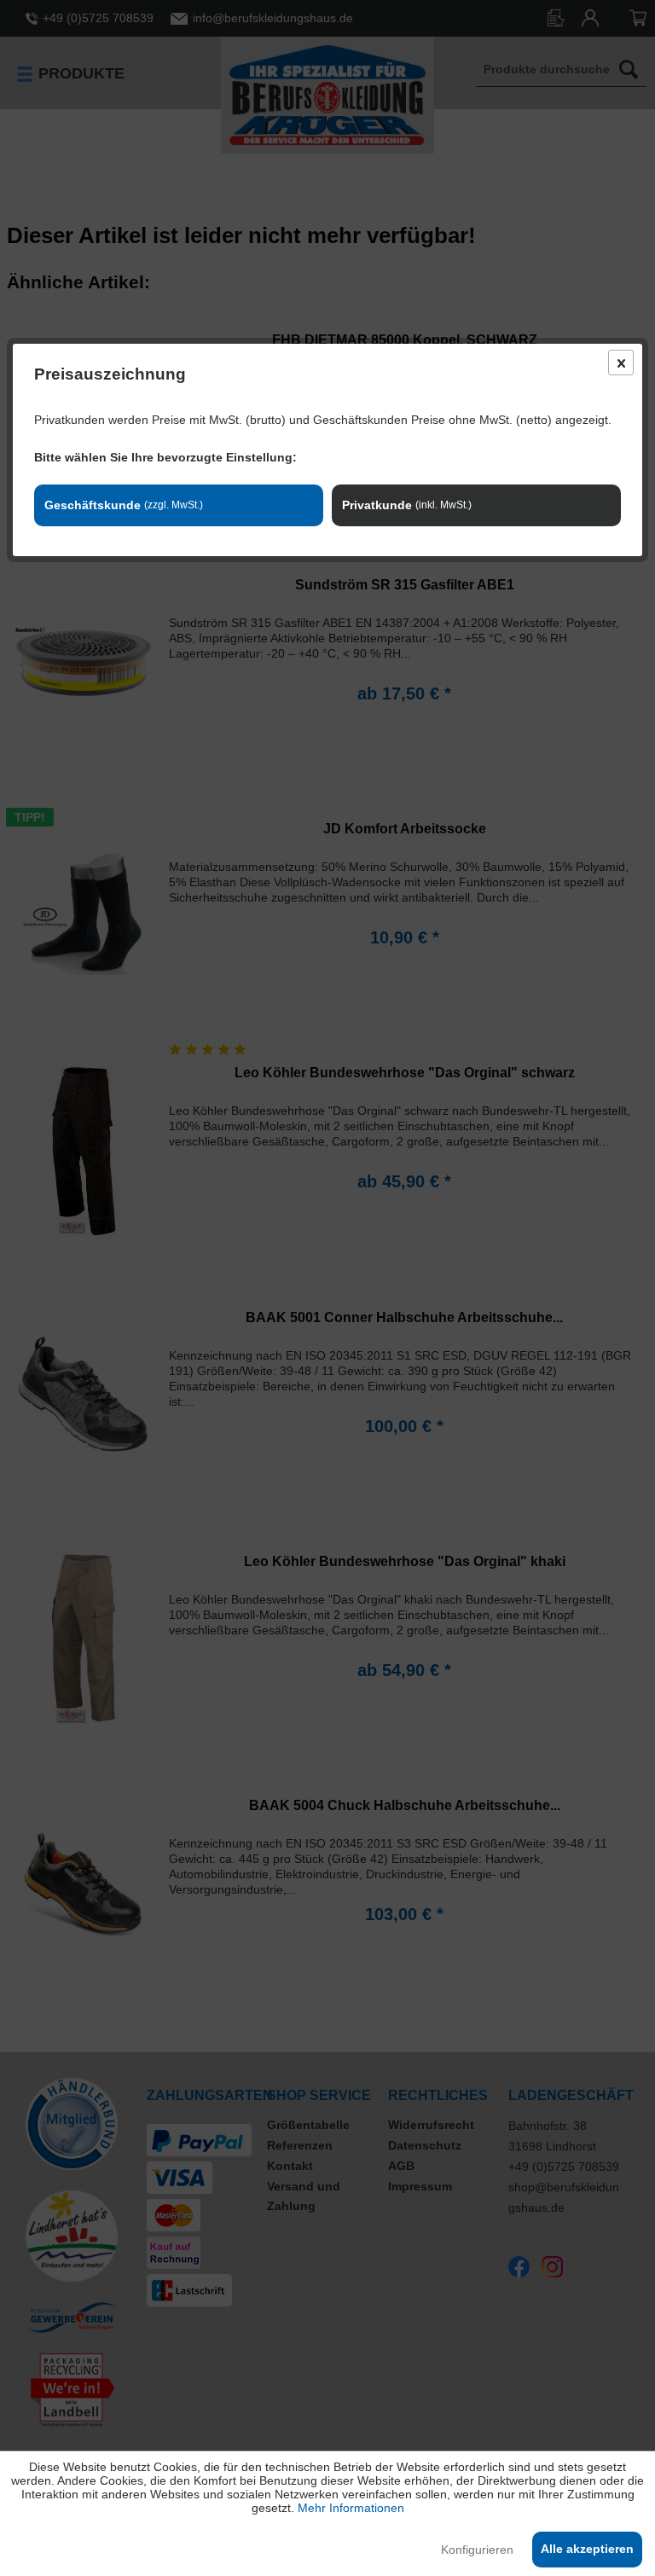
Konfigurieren (477, 2550)
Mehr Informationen (351, 2508)
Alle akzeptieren (587, 2549)
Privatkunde (407, 505)
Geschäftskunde (124, 505)
